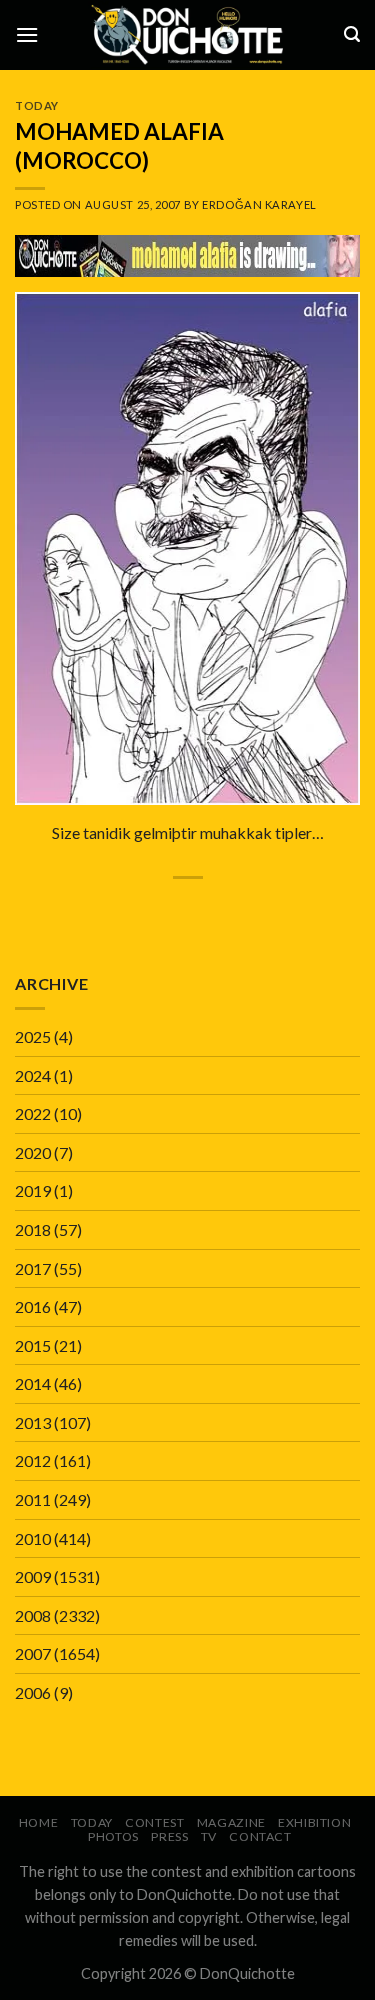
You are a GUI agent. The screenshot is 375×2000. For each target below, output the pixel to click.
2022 (33, 1113)
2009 (33, 1576)
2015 (33, 1345)
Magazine (231, 1822)
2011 (33, 1499)
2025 (33, 1036)
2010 (33, 1538)
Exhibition (314, 1822)
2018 (33, 1229)
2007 (33, 1653)
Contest (154, 1822)
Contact (260, 1836)
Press (169, 1836)
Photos (113, 1836)
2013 (33, 1422)
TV (209, 1836)
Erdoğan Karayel (259, 204)
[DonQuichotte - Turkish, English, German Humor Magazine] (188, 34)
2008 (33, 1615)
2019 (33, 1190)
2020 (33, 1152)
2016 (33, 1306)
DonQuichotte (247, 1973)
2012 (33, 1460)
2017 (33, 1268)
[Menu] (27, 34)
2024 (33, 1075)
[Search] (352, 34)
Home (38, 1822)
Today (37, 105)
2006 (33, 1692)
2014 (33, 1383)
